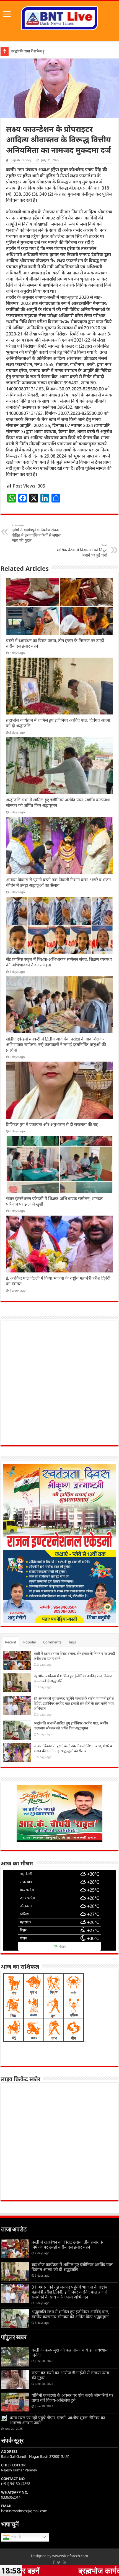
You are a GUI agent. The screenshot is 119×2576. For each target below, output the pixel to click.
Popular (30, 1642)
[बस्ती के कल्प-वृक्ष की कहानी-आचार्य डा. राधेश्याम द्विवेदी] (15, 2357)
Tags (72, 1642)
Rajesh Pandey (21, 160)
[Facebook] (54, 2562)
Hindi (15, 2537)
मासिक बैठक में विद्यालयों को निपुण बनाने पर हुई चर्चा (82, 550)
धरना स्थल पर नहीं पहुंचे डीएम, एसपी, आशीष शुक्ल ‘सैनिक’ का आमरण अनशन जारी (57, 2420)
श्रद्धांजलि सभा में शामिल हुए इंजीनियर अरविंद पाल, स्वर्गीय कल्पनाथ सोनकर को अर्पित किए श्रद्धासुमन (71, 1726)
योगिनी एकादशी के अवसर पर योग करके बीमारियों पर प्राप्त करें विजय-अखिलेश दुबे (72, 2398)
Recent (11, 1642)
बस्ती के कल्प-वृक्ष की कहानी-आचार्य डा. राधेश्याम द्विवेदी (70, 2352)
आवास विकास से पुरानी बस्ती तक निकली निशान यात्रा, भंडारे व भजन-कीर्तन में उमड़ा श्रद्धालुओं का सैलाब (59, 882)
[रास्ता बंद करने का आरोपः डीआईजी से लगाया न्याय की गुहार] (15, 2380)
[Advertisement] (59, 1383)
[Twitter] (59, 2562)
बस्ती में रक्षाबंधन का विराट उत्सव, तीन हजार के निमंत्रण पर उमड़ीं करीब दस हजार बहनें (67, 2244)
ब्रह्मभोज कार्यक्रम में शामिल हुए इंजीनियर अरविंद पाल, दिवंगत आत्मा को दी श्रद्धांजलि (73, 2267)
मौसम (62, 1947)
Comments (52, 1642)
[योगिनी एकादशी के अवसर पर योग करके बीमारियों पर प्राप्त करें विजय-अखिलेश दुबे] (15, 2402)
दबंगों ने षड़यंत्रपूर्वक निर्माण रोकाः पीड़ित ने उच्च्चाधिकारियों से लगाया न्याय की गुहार (37, 533)
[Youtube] (64, 2562)
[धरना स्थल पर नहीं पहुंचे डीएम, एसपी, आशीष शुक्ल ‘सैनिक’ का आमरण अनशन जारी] (4, 2418)
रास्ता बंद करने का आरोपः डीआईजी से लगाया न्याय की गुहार (70, 2375)
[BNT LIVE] (59, 17)
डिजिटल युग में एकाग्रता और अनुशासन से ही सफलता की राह (52, 1124)
